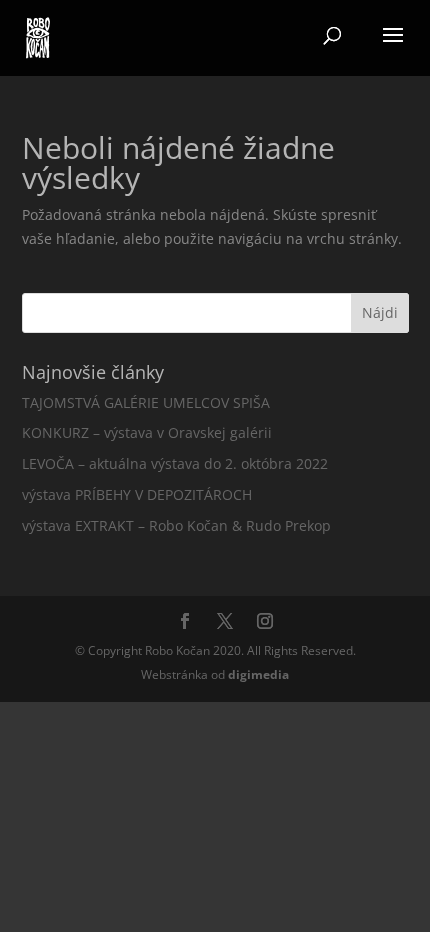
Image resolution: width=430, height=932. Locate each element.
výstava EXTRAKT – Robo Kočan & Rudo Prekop (176, 525)
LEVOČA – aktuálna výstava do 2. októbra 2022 (175, 463)
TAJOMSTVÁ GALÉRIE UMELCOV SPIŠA (146, 402)
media (258, 674)
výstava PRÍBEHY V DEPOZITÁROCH (137, 494)
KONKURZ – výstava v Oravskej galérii (147, 432)
